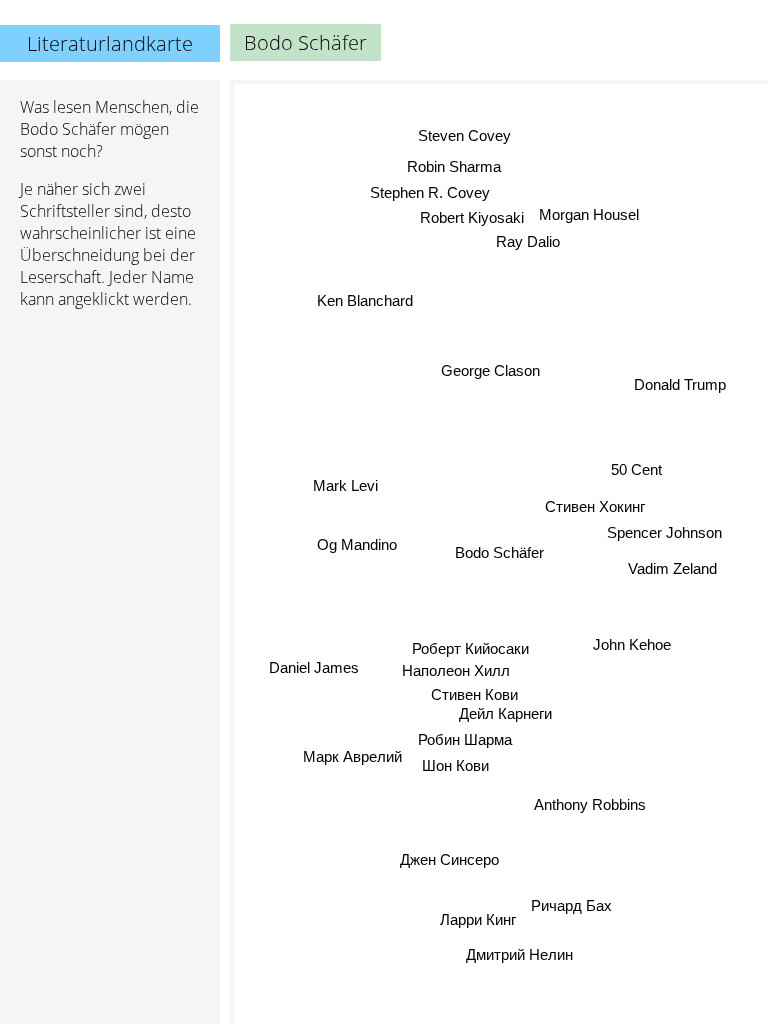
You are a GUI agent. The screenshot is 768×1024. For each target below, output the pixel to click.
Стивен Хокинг (595, 507)
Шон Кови (456, 765)
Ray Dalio (528, 241)
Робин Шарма (465, 738)
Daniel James (314, 667)
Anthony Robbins (589, 805)
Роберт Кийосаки (470, 648)
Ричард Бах (571, 907)
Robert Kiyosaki (472, 217)
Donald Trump (680, 385)
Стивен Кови (475, 694)
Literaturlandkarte (110, 43)
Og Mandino (357, 544)
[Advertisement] (110, 431)
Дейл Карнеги (505, 713)
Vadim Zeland (672, 565)
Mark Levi (346, 485)
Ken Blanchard (365, 300)
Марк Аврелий (352, 757)
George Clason (490, 370)
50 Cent (636, 468)
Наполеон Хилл (456, 670)
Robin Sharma (454, 166)
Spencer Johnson (664, 532)
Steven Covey (464, 136)
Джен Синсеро (449, 859)
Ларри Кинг (477, 917)
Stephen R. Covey (430, 192)
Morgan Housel (589, 214)
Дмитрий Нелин (518, 955)
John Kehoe (632, 642)
